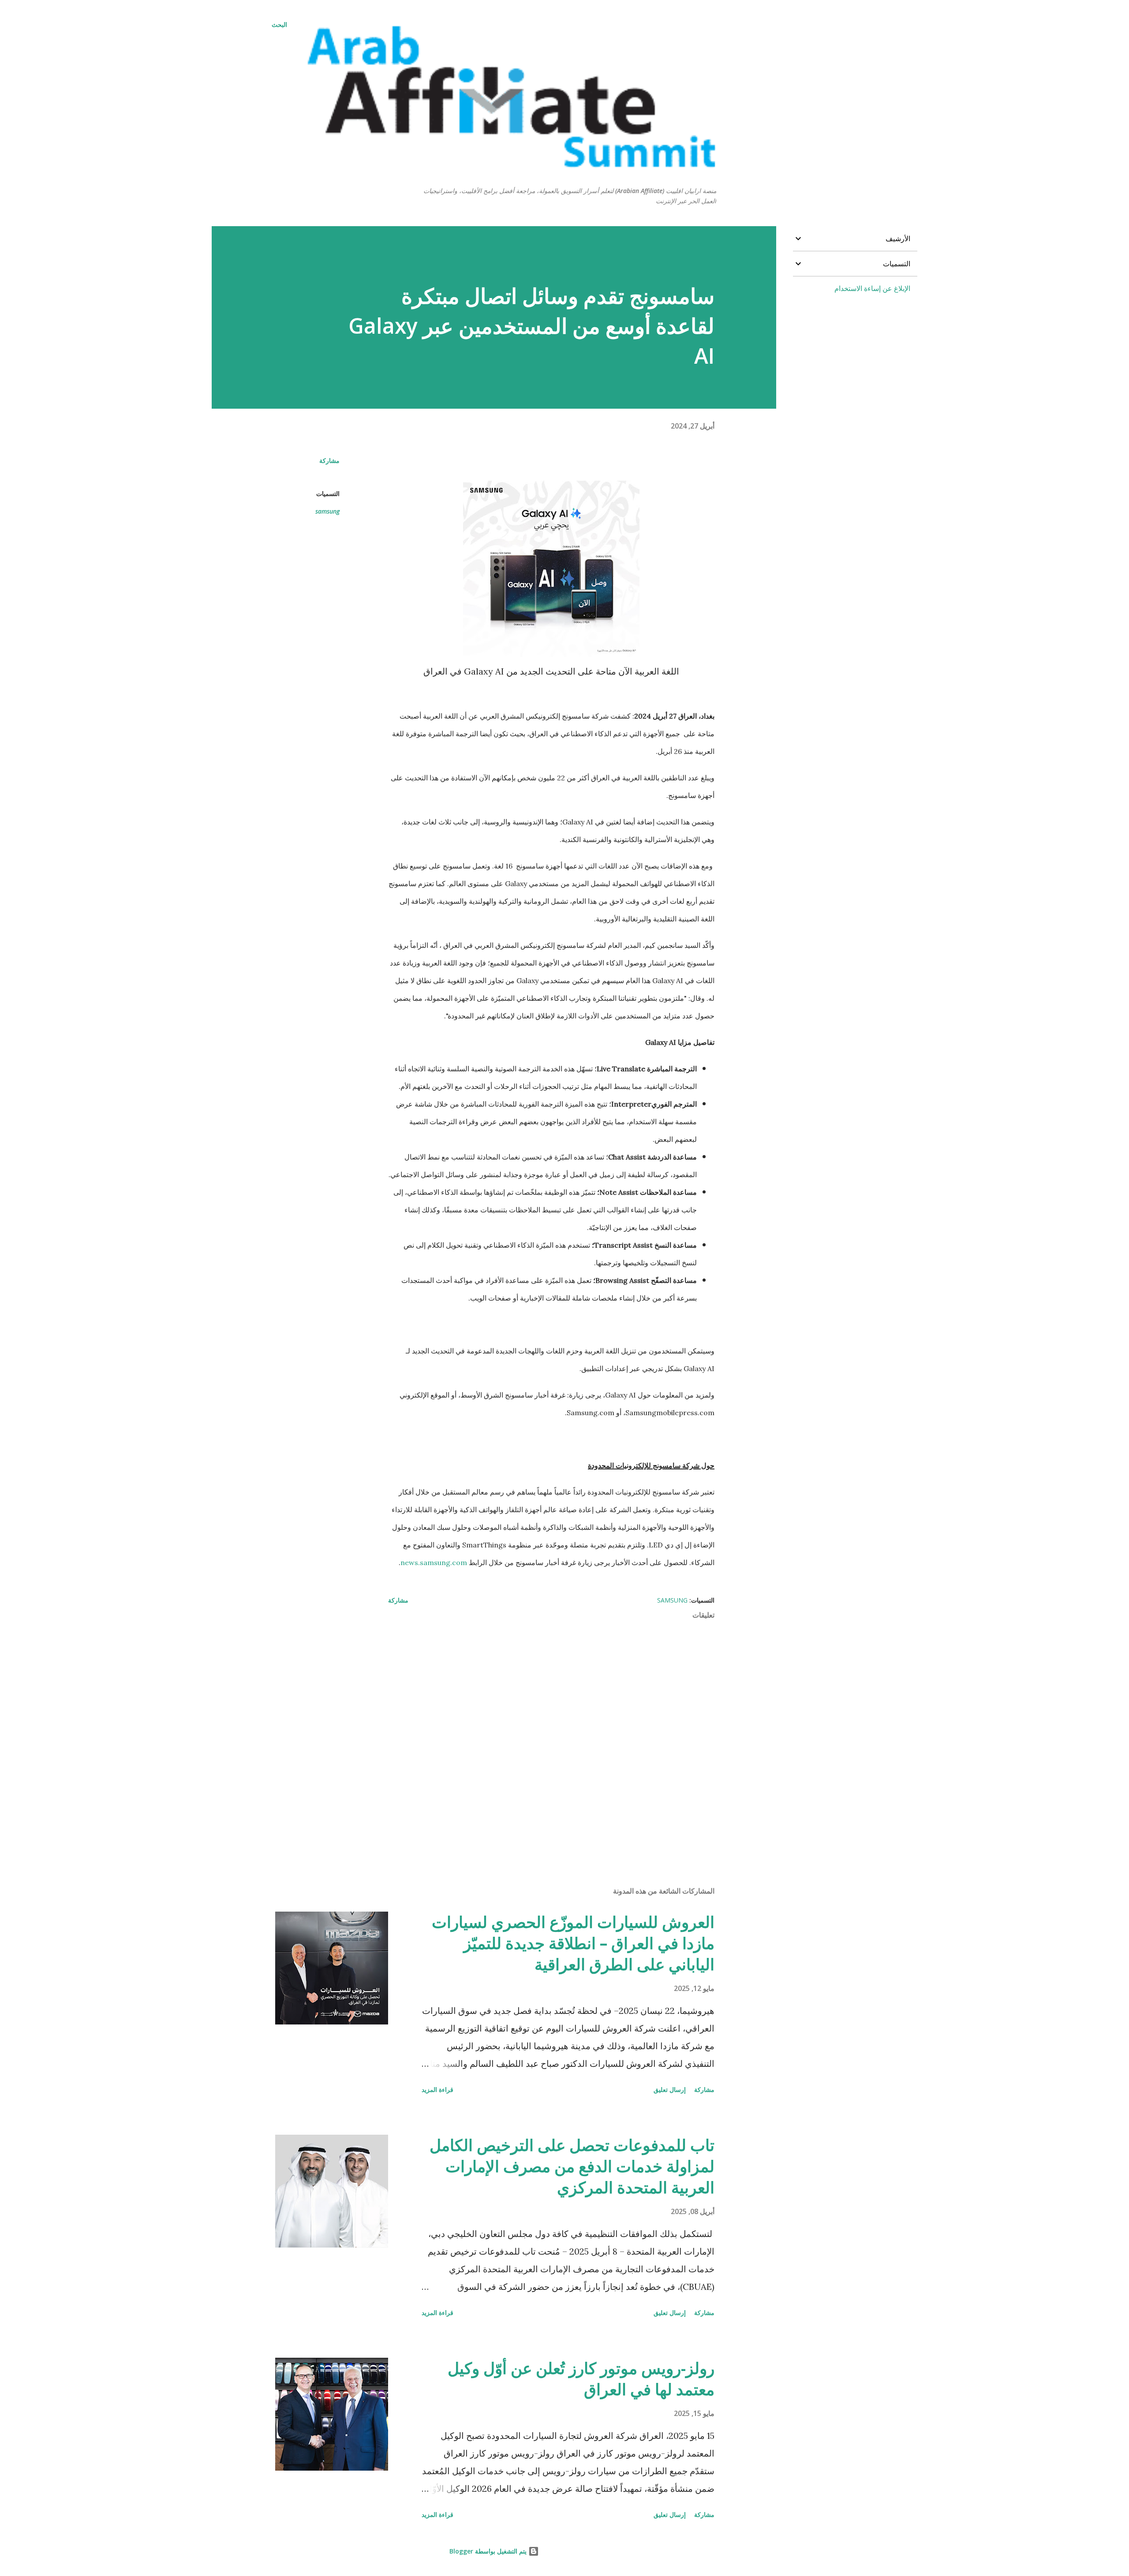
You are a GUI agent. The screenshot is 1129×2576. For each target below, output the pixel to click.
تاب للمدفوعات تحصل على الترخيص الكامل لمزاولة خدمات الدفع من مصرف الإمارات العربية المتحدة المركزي (572, 2166)
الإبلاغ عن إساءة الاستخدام (872, 288)
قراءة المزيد (437, 2090)
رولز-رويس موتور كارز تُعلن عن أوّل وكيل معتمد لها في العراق (581, 2379)
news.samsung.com (434, 1562)
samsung (327, 511)
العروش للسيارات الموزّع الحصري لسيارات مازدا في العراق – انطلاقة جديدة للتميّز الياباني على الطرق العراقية (573, 1943)
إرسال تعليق (670, 2090)
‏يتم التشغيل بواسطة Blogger (489, 2551)
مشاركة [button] (329, 460)
